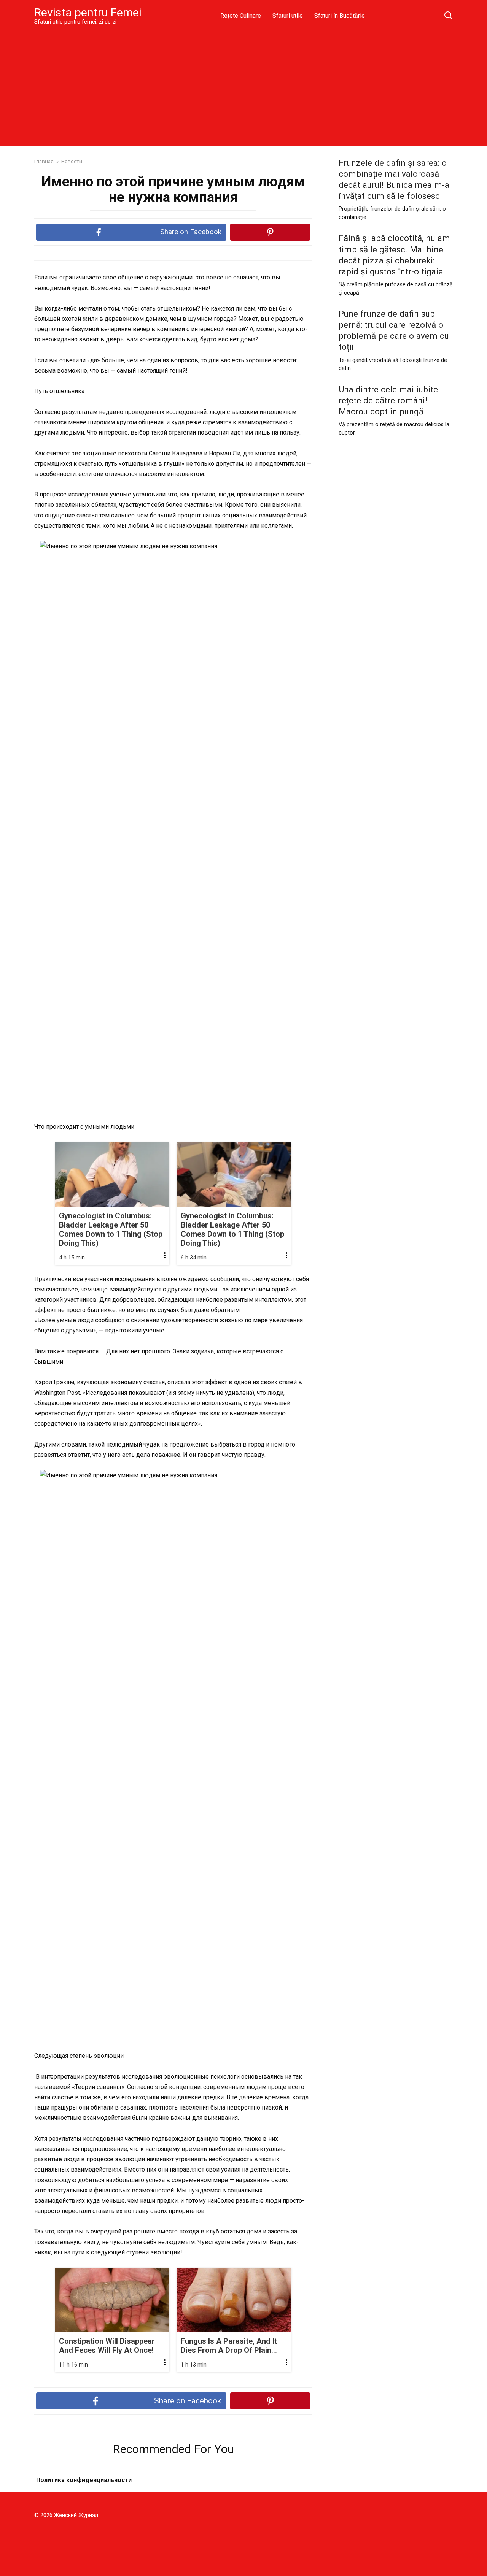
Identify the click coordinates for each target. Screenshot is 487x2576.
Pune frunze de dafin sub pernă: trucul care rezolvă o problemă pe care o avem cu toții (394, 330)
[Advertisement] (243, 85)
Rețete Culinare (241, 16)
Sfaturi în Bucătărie (340, 16)
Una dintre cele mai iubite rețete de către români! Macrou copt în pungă (388, 400)
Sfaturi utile (288, 16)
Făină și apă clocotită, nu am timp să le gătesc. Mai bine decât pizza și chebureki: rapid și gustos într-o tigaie (394, 255)
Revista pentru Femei (88, 12)
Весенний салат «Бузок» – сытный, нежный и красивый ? (246, 2490)
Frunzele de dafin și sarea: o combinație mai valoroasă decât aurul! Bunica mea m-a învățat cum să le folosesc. (394, 179)
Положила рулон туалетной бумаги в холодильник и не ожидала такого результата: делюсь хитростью (98, 2490)
